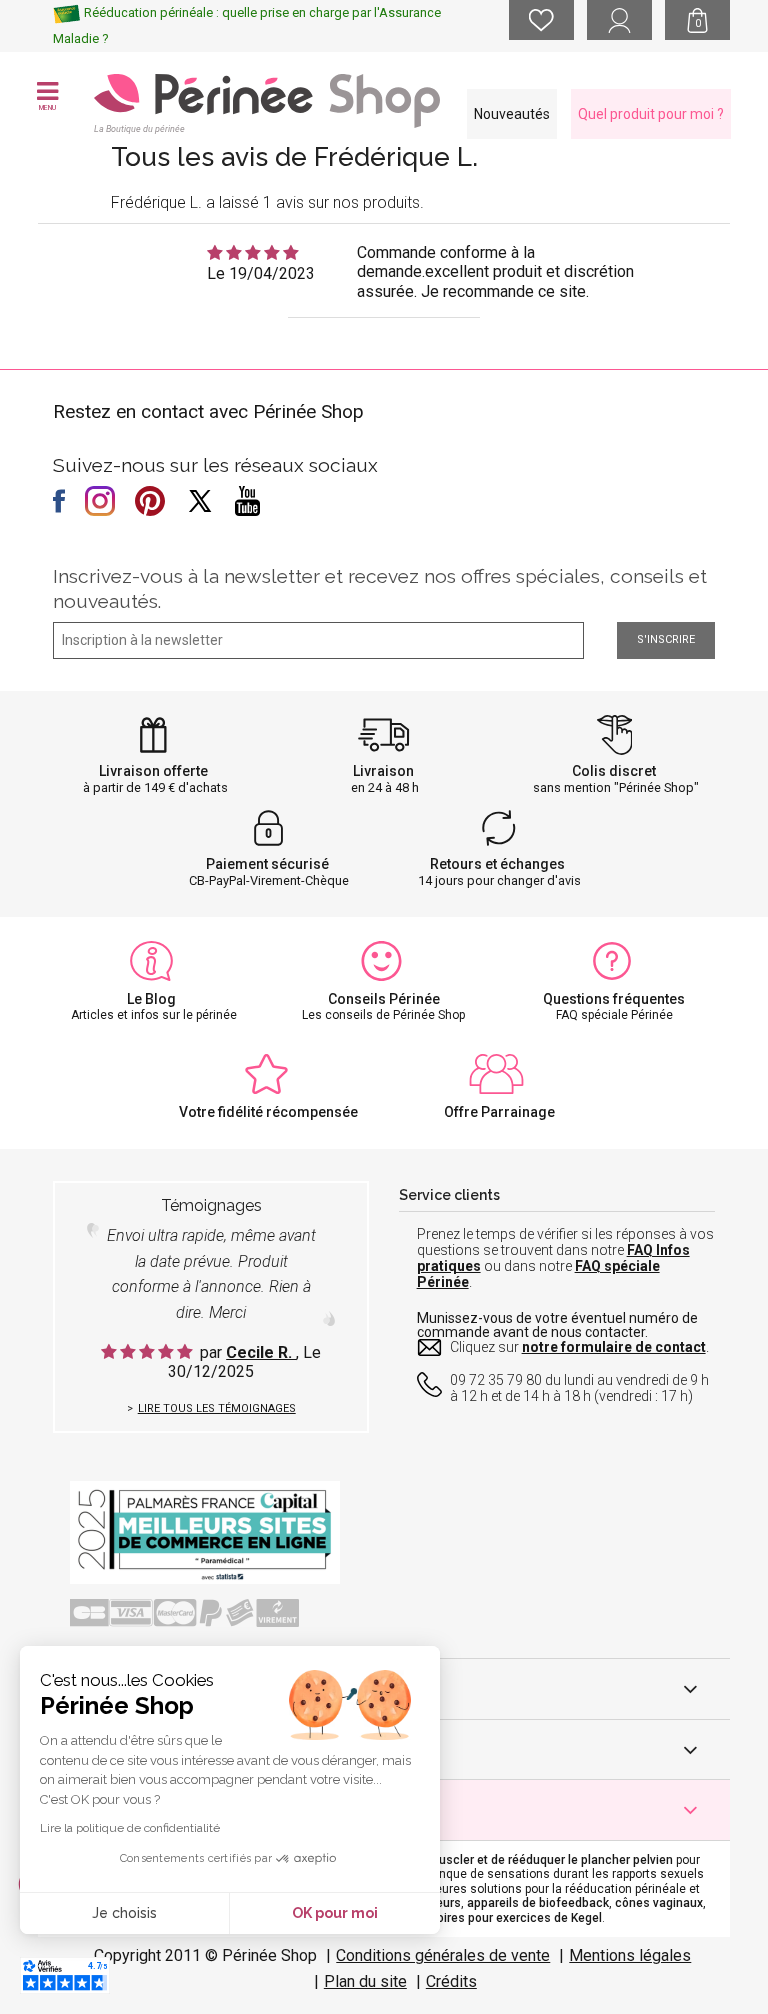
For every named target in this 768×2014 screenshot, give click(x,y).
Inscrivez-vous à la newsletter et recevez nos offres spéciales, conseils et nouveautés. (380, 588)
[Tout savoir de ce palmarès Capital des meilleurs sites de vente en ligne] (205, 1532)
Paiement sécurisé (267, 864)
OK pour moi (335, 1913)
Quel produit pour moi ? (651, 114)
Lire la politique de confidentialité (130, 1828)
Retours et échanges (497, 864)
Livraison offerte (153, 771)
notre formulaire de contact (614, 1347)
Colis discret (614, 771)
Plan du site (365, 1981)
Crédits (451, 1981)
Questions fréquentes (614, 999)
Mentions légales (630, 1955)
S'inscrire (666, 639)
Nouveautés (512, 114)
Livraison (383, 771)
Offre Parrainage (499, 1112)
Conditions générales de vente (443, 1955)
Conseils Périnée (384, 999)
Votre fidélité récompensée (268, 1112)
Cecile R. (261, 1352)
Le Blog (151, 999)
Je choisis (124, 1913)
